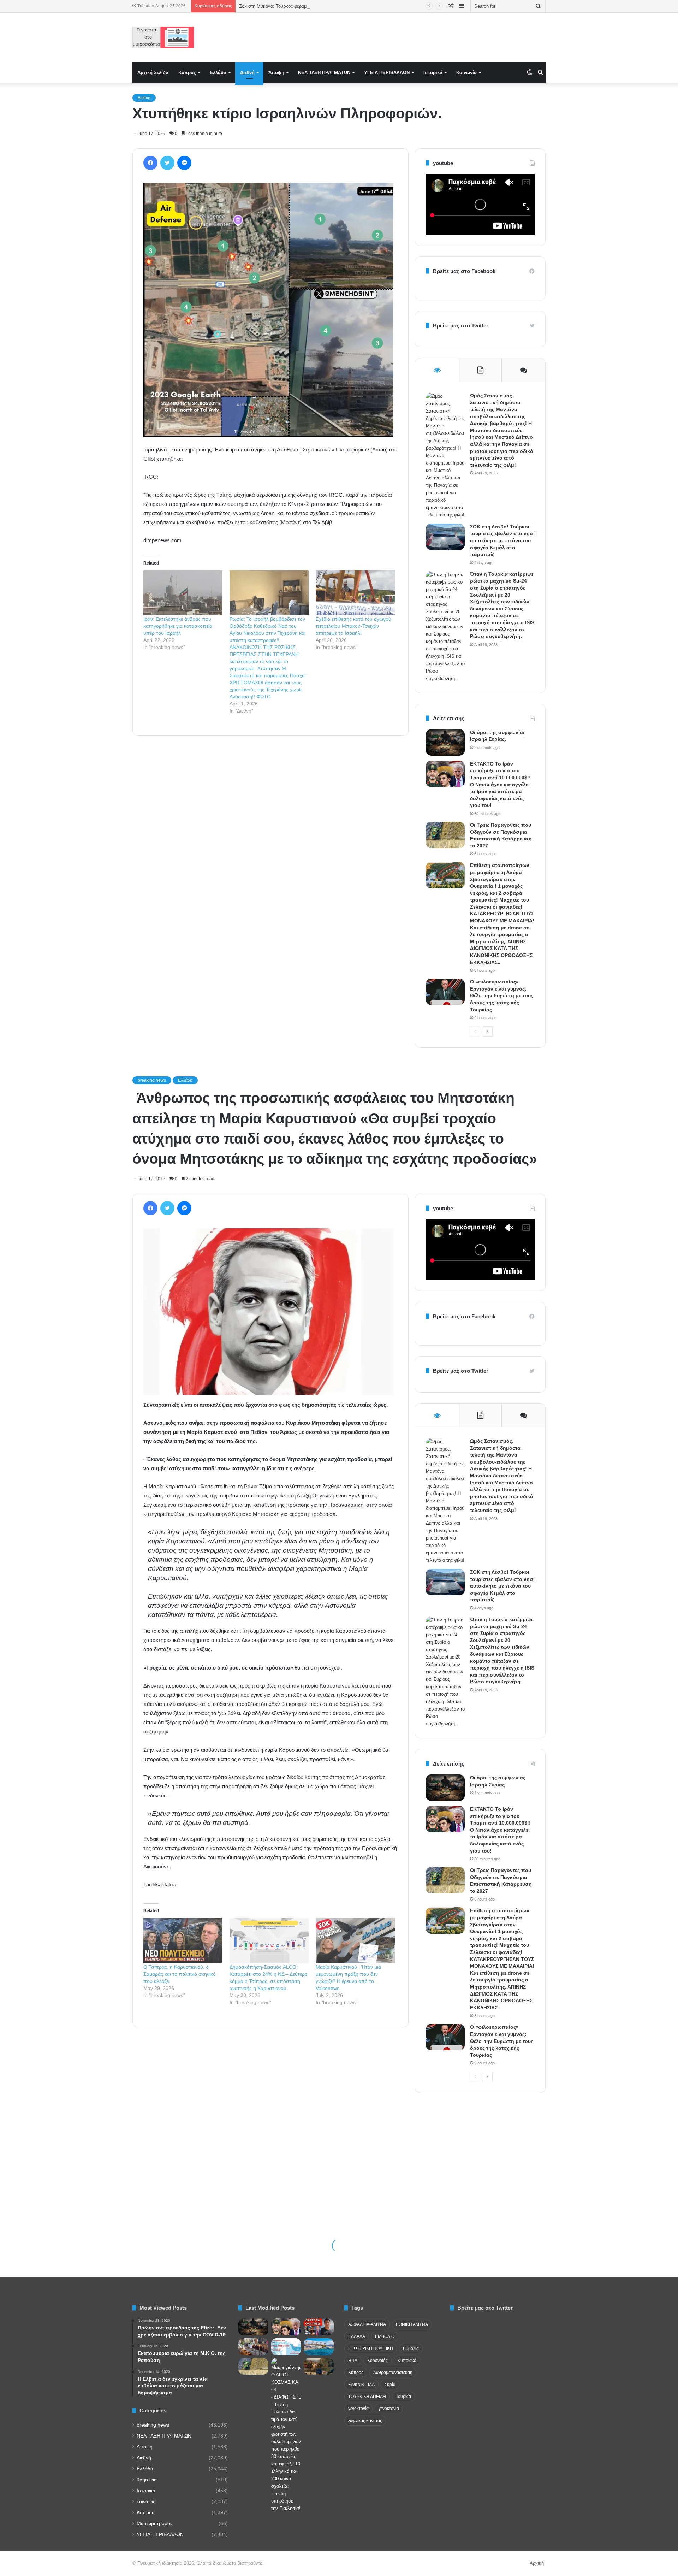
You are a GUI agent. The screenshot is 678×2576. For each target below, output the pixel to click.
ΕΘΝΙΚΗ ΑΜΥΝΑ (412, 2324)
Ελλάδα (218, 73)
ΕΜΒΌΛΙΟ (385, 2336)
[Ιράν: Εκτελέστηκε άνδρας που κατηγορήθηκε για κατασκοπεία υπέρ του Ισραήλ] (183, 593)
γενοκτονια (389, 2409)
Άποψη (276, 73)
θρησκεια (147, 2480)
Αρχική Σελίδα (153, 73)
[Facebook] (150, 163)
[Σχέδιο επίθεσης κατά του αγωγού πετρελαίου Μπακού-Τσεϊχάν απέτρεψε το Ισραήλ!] (355, 593)
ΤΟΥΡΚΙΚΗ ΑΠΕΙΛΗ (367, 2397)
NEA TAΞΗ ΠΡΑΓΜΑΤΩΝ (324, 73)
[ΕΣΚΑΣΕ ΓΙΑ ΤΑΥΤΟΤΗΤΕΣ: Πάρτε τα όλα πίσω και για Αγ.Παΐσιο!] (319, 2327)
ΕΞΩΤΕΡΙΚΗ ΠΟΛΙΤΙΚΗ (371, 2348)
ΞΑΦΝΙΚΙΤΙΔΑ (361, 2385)
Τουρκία (403, 2397)
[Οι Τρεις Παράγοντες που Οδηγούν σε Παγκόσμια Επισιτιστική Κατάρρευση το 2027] (445, 835)
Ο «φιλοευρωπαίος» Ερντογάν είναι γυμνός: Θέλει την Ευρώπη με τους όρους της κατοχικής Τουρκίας (502, 995)
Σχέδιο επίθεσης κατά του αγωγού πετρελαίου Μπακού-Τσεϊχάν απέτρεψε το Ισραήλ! (353, 626)
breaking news (153, 2425)
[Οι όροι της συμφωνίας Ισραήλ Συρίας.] (445, 742)
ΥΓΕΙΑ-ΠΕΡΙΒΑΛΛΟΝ (387, 73)
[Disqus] (270, 842)
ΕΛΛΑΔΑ (357, 2336)
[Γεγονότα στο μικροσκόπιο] (163, 37)
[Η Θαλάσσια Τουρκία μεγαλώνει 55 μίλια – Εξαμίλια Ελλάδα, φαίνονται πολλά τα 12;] (286, 2347)
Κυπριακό (407, 2361)
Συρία (390, 2385)
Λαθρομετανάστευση (393, 2373)
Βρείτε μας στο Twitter (461, 326)
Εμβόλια (411, 2348)
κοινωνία (146, 2502)
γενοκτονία (358, 2409)
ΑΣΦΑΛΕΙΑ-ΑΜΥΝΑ (367, 2324)
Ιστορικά (433, 73)
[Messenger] (184, 163)
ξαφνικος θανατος (365, 2421)
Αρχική (537, 2563)
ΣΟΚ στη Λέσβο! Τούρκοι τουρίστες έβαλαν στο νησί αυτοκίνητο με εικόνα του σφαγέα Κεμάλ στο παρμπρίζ (502, 540)
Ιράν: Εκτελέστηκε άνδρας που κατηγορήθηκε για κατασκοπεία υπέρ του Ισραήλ (178, 626)
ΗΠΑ (353, 2361)
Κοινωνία (466, 73)
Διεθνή (247, 73)
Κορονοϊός (377, 2361)
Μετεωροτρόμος (155, 2524)
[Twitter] (167, 163)
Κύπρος (187, 73)
